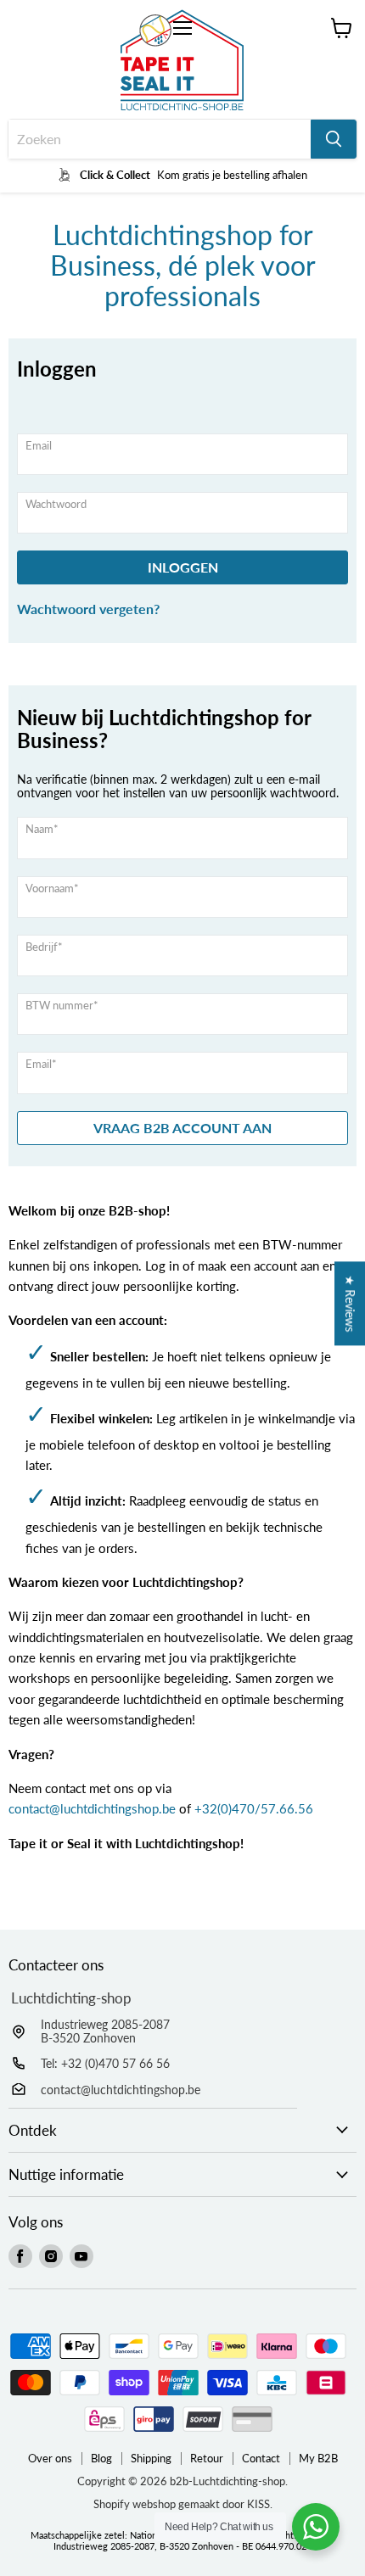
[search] (160, 139)
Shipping (151, 2458)
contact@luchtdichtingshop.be (92, 1808)
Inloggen (183, 567)
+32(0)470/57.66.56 (254, 1808)
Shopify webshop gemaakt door (183, 2504)
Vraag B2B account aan (182, 1128)
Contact (261, 2458)
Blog (101, 2458)
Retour (207, 2458)
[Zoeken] (334, 139)
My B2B (318, 2458)
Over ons (50, 2458)
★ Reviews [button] (350, 1303)
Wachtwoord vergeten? (88, 609)
